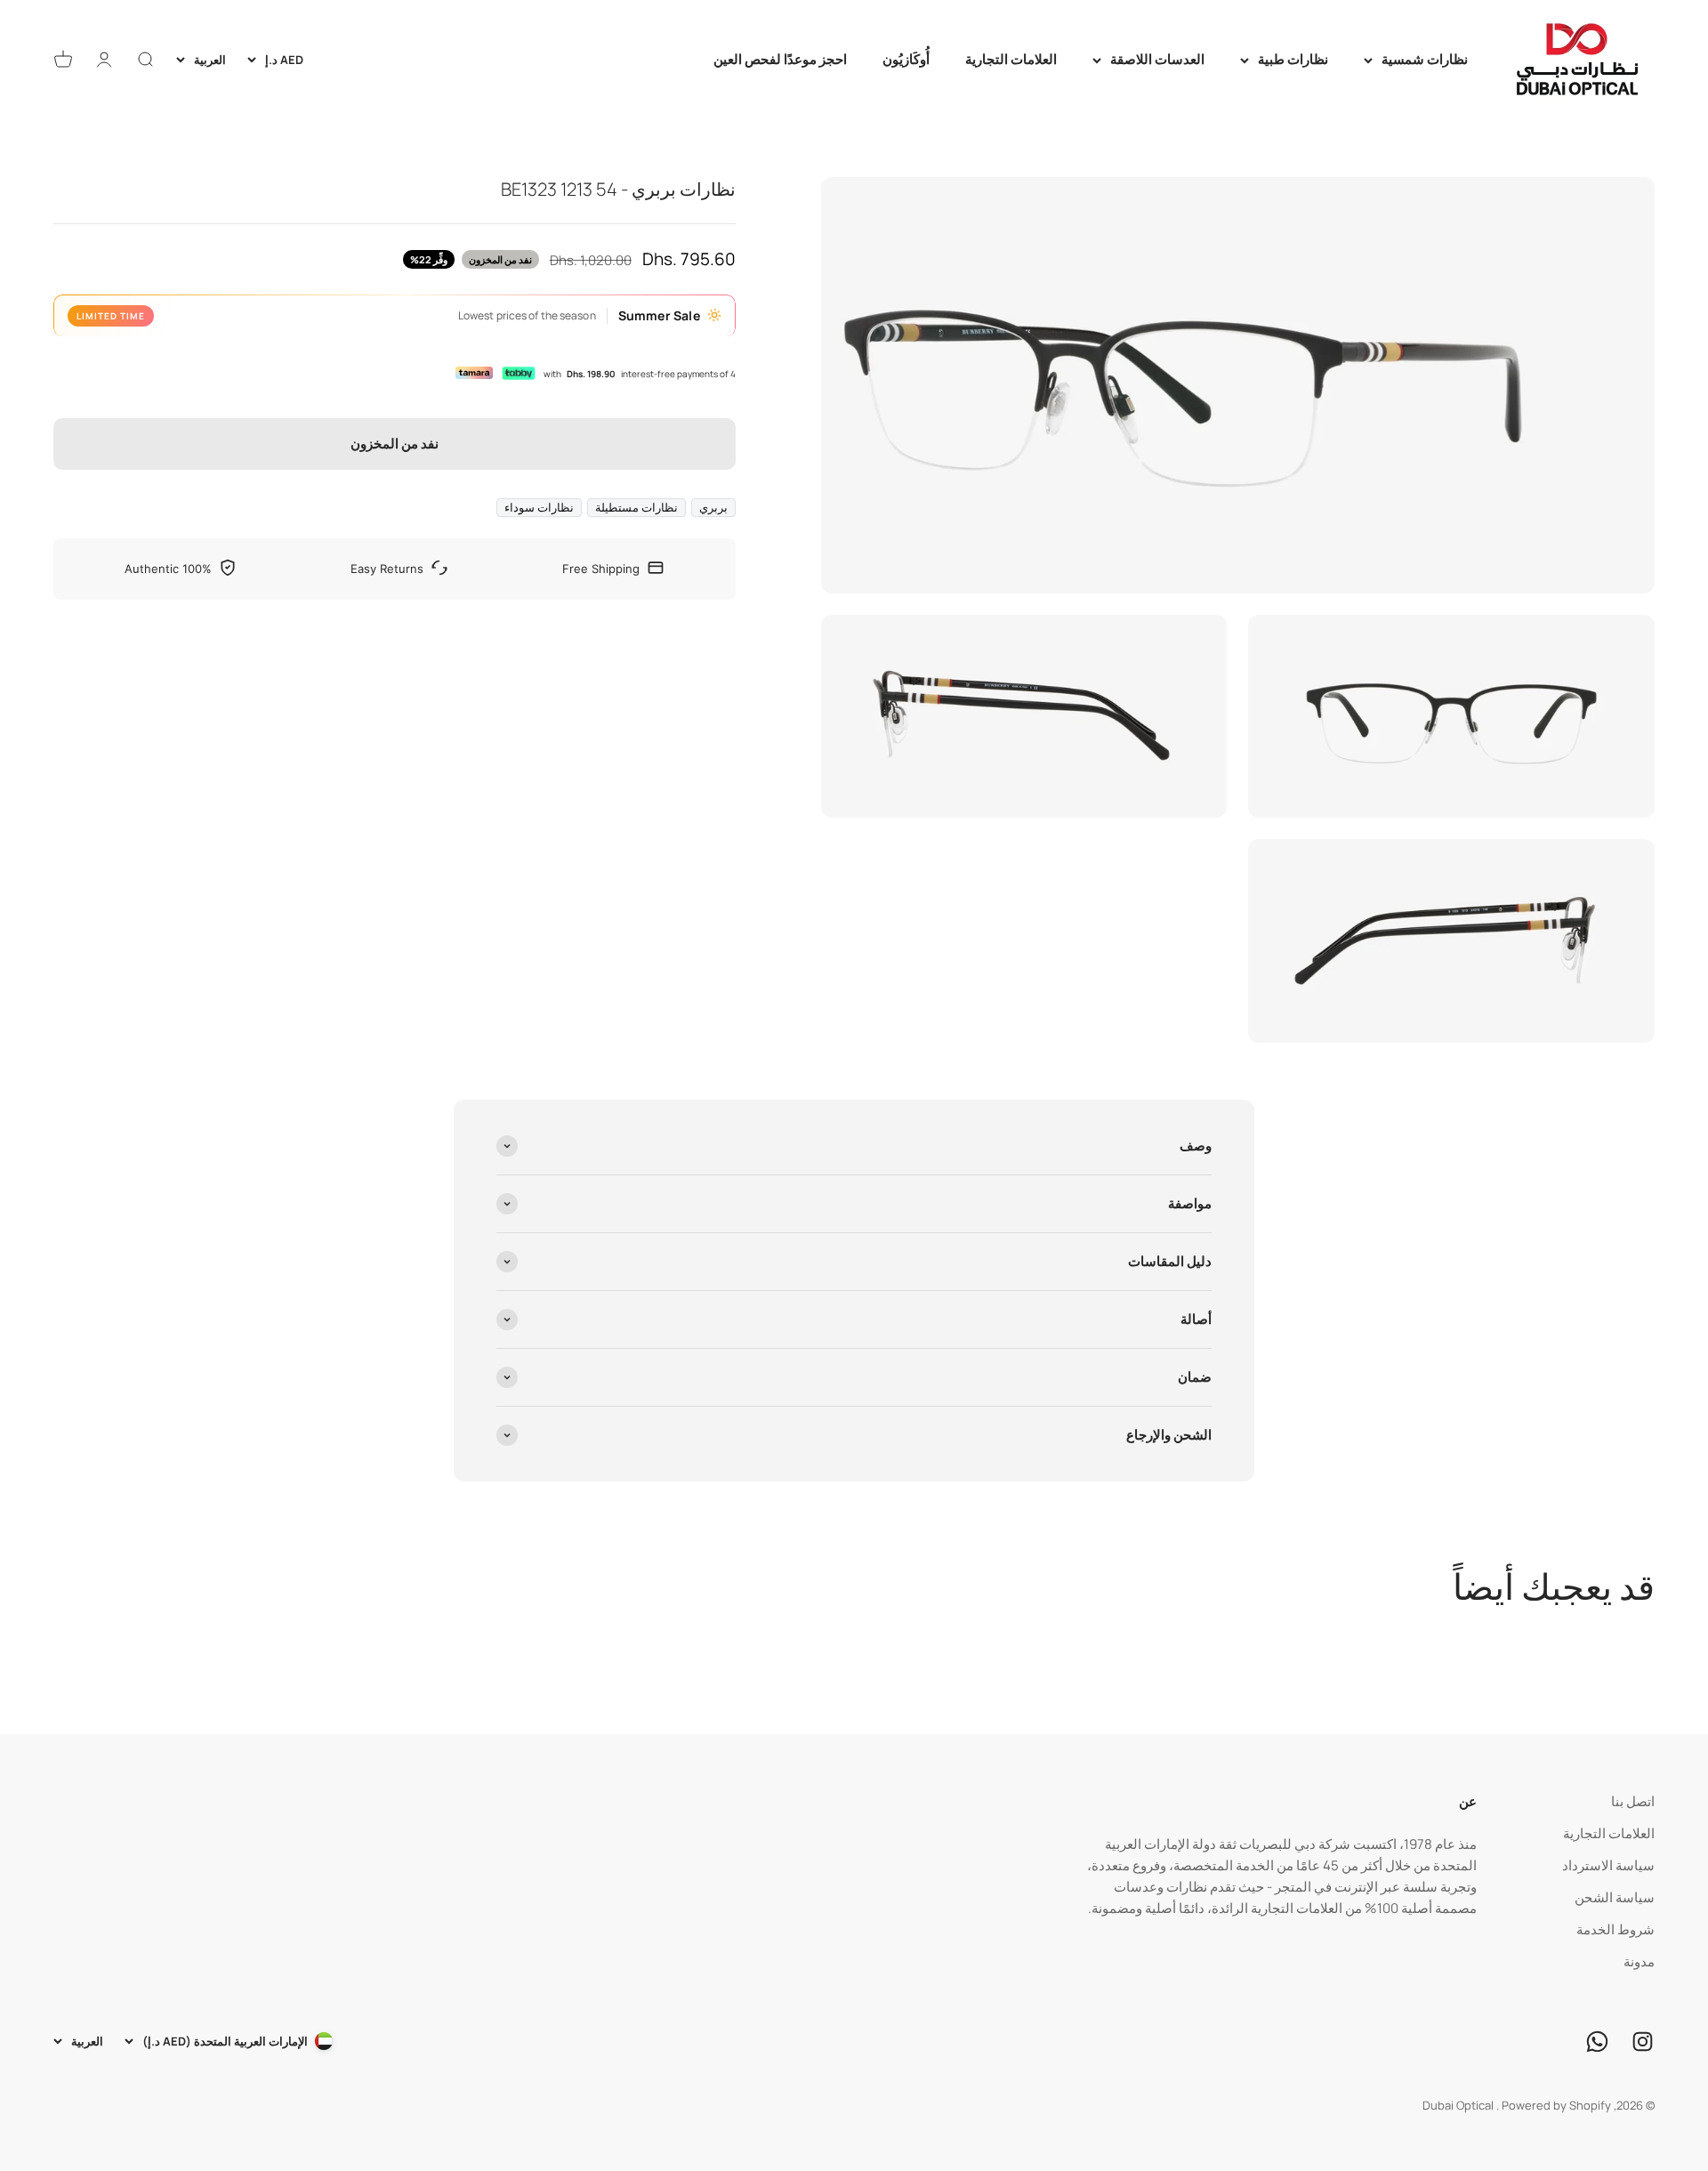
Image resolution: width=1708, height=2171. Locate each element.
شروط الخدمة (1615, 1929)
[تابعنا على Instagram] (1643, 2042)
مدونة (1639, 1961)
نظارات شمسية (1425, 59)
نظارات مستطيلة (636, 506)
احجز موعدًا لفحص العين (780, 59)
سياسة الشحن (1615, 1897)
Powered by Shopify (1556, 2105)
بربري (713, 506)
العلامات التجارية (1011, 59)
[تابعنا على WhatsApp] (1597, 2042)
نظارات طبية (1293, 59)
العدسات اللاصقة (1157, 59)
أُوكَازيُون (906, 59)
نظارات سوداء (539, 506)
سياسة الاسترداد (1608, 1865)
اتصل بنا (1633, 1801)
